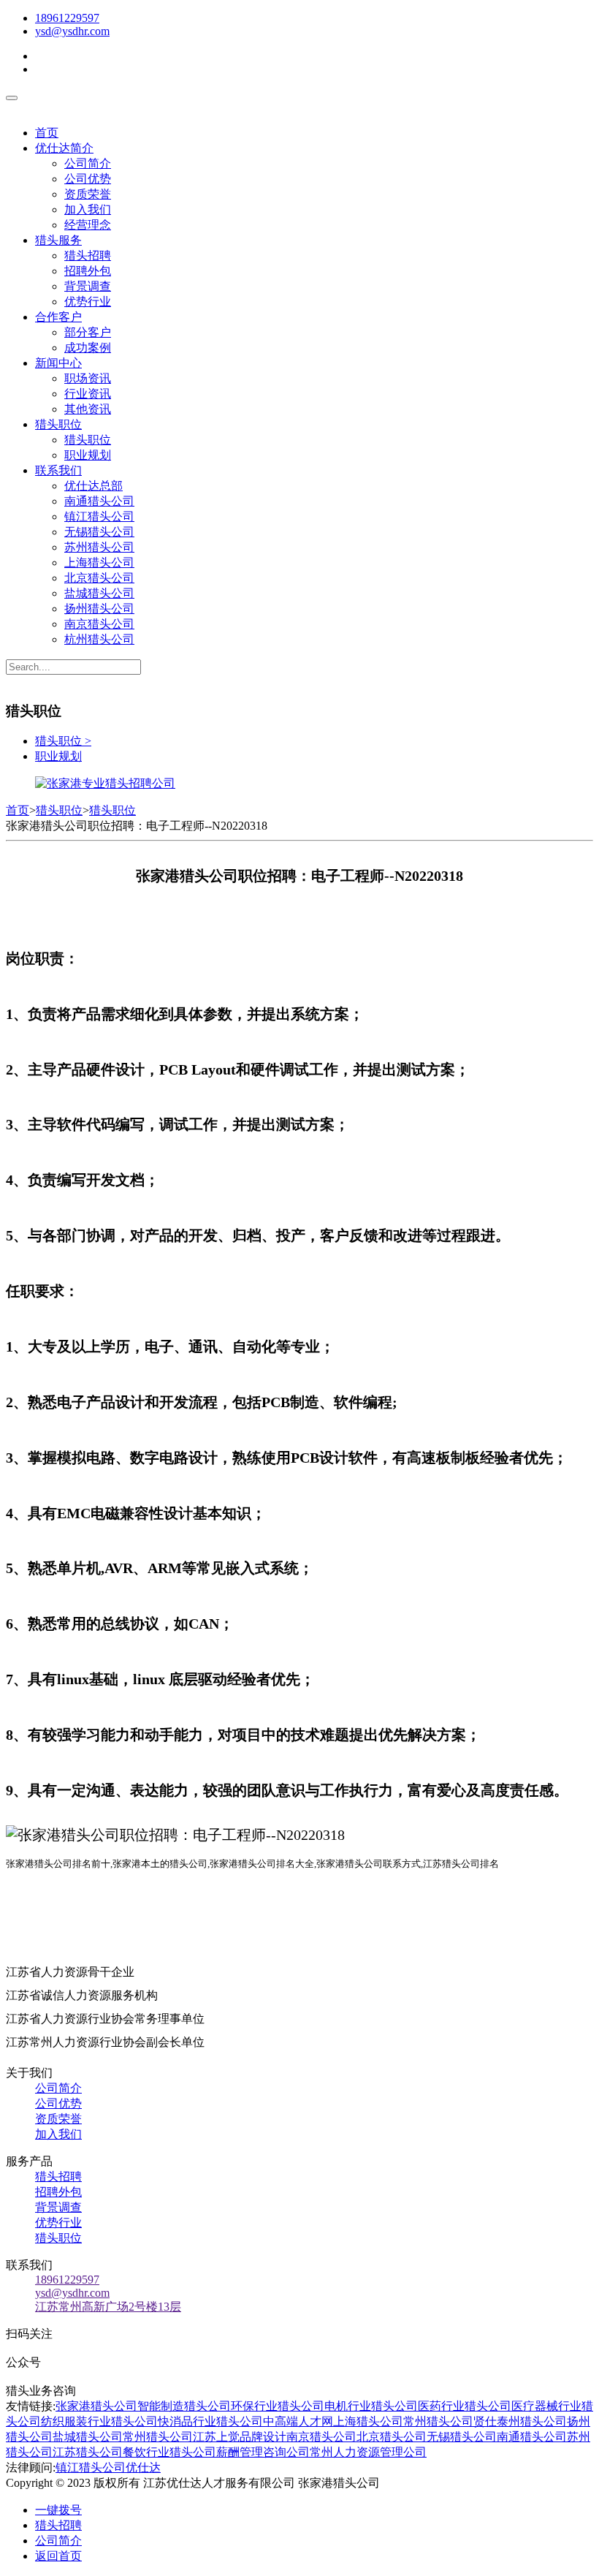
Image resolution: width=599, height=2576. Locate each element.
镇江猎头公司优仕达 (108, 2467)
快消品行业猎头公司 (210, 2421)
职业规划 (88, 455)
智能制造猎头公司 (184, 2406)
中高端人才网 (298, 2421)
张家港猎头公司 (96, 2406)
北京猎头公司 (99, 578)
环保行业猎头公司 (278, 2406)
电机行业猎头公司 (371, 2406)
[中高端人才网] (105, 783)
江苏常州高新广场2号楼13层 (108, 2307)
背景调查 (88, 286)
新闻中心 (58, 363)
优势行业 (88, 302)
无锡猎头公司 (99, 532)
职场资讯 (88, 378)
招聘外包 (88, 271)
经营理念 (88, 225)
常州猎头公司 (158, 2437)
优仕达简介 (64, 148)
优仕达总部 (94, 486)
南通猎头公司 (99, 501)
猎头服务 (58, 240)
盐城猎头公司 (99, 593)
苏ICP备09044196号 (445, 2483)
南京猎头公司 (99, 624)
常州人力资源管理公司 (368, 2452)
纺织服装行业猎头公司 (99, 2421)
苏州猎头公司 (99, 547)
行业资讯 (88, 394)
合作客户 (58, 317)
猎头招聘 (88, 255)
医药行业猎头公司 (465, 2406)
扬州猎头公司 (99, 609)
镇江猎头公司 (99, 516)
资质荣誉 (88, 194)
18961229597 (67, 18)
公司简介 (88, 163)
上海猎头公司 (99, 562)
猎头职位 (58, 424)
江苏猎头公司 (88, 2452)
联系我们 (58, 470)
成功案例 (88, 348)
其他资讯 (88, 409)
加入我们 (88, 209)
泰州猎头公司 (532, 2421)
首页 (47, 133)
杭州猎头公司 (99, 639)
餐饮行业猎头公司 (169, 2452)
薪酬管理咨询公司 (263, 2452)
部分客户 (88, 332)
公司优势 (88, 179)
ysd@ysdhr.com (72, 31)
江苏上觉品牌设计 (240, 2437)
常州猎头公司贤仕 (450, 2421)
